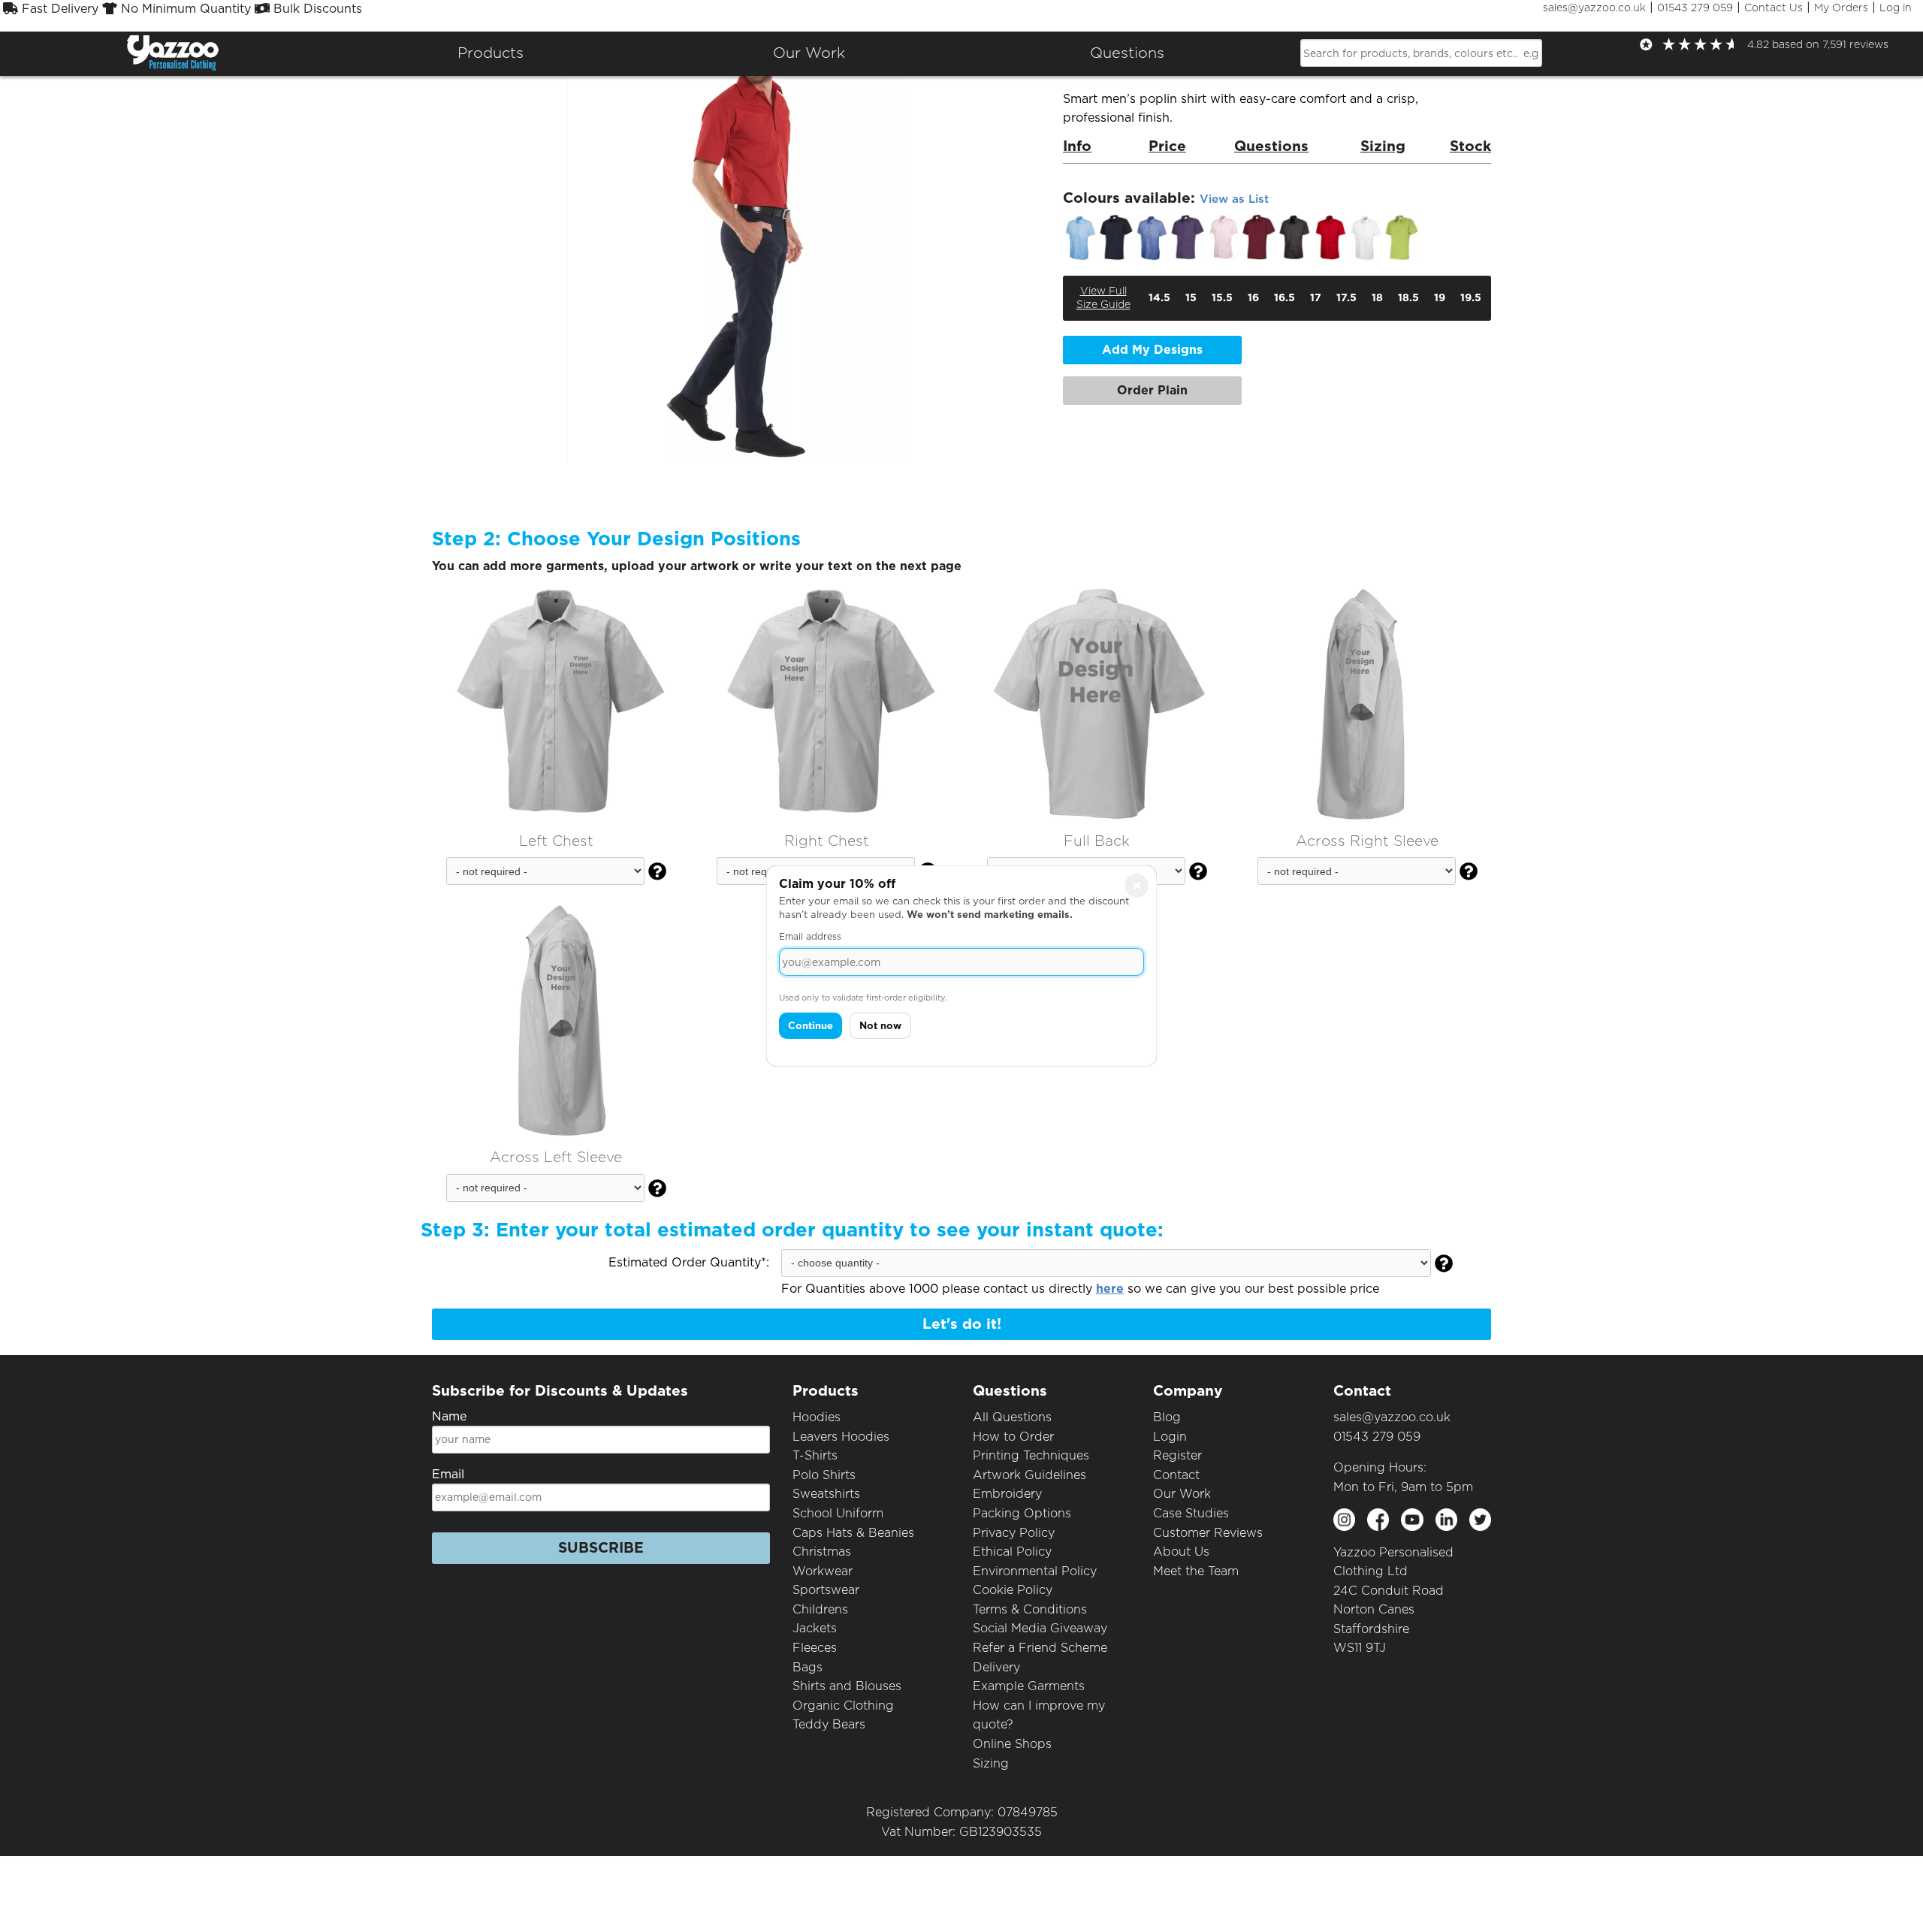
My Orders (1841, 8)
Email (448, 1474)
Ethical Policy (1012, 1552)
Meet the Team (1196, 1571)
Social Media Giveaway (1040, 1628)
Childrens (820, 1609)
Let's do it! (962, 1324)
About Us (1181, 1552)
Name (449, 1416)
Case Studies (1191, 1513)
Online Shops (1012, 1744)
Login (1170, 1437)
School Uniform (838, 1513)
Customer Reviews (1208, 1533)
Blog (1167, 1417)
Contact (1176, 1475)
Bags (808, 1667)
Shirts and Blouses (847, 1686)
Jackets (815, 1628)
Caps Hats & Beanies (853, 1533)
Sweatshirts (826, 1494)
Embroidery (1007, 1494)
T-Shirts (815, 1455)
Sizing (991, 1763)
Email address (810, 936)
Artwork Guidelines (1029, 1475)
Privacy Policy (1014, 1533)
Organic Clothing (843, 1706)
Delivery (996, 1667)
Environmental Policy (1035, 1571)
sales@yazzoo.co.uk (1594, 8)
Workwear (823, 1571)
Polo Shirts (824, 1475)
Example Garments (1029, 1686)
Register (1177, 1455)
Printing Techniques (1031, 1455)
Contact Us (1774, 8)
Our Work (1182, 1494)
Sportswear (826, 1590)
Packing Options (1022, 1513)
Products (491, 53)
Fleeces (815, 1648)
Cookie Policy (1013, 1590)
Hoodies (817, 1417)
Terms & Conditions (1030, 1609)
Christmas (822, 1552)
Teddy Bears (829, 1724)
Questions (1127, 53)
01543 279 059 (1695, 8)
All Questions (1012, 1417)
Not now (880, 1026)
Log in (1896, 8)
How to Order (1013, 1437)
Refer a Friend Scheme (1040, 1648)
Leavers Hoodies (841, 1437)
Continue (811, 1026)
